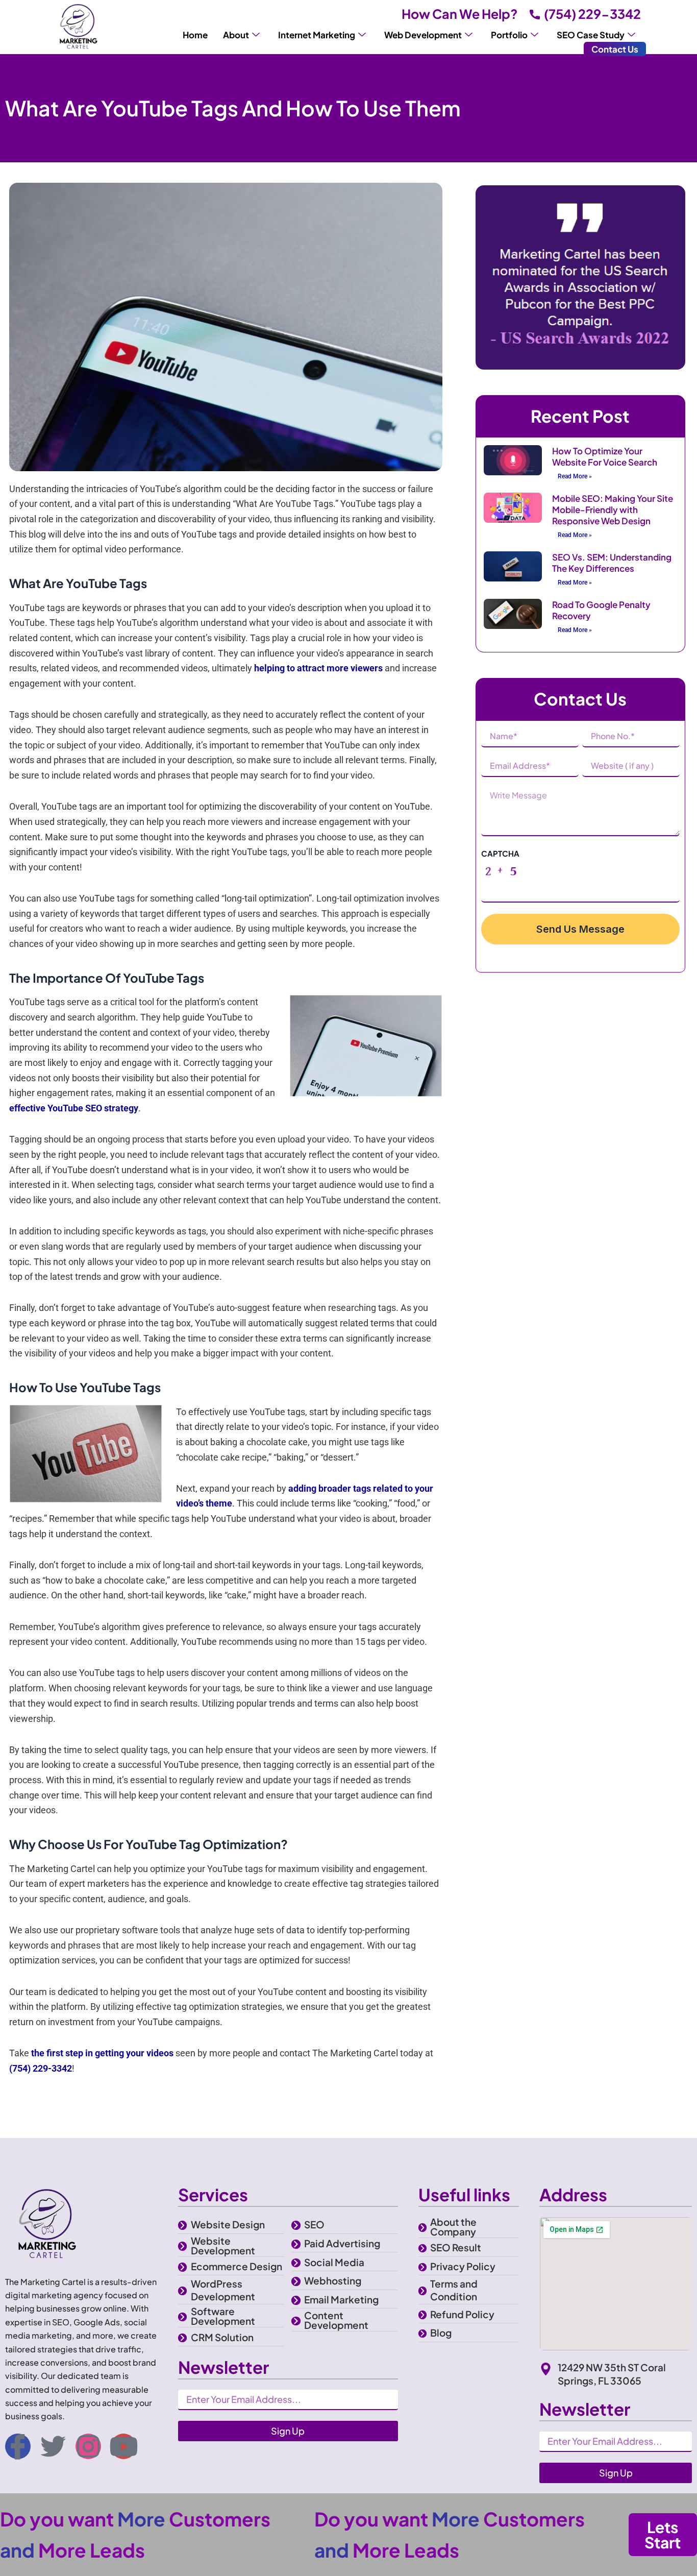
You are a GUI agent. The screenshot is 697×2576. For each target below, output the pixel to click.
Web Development (423, 35)
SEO (314, 2224)
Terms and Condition (454, 2290)
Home (195, 35)
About (236, 35)
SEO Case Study (591, 35)
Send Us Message (580, 929)
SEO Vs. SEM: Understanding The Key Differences (612, 563)
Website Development (223, 2245)
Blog (441, 2332)
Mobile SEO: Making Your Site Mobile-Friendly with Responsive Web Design (613, 509)
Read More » (575, 476)
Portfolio (509, 35)
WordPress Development (223, 2290)
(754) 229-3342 (592, 14)
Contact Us (615, 49)
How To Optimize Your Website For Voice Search (605, 456)
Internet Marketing (317, 35)
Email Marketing (341, 2299)
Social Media (334, 2262)
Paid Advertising (342, 2243)
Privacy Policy (463, 2266)
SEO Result (456, 2247)
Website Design (228, 2224)
